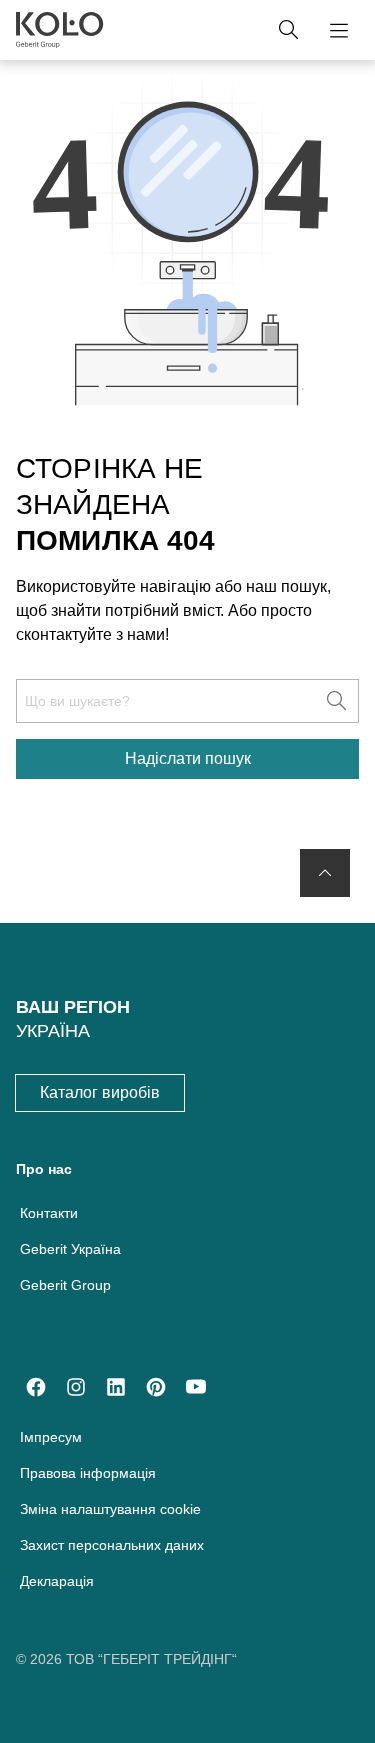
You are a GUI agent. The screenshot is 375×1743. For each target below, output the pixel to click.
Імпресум (51, 1437)
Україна (53, 1031)
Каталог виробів (100, 1092)
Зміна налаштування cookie (110, 1509)
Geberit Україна (70, 1249)
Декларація (57, 1581)
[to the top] (325, 873)
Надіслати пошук (188, 758)
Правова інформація (88, 1473)
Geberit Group (65, 1285)
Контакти (49, 1213)
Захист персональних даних (112, 1545)
